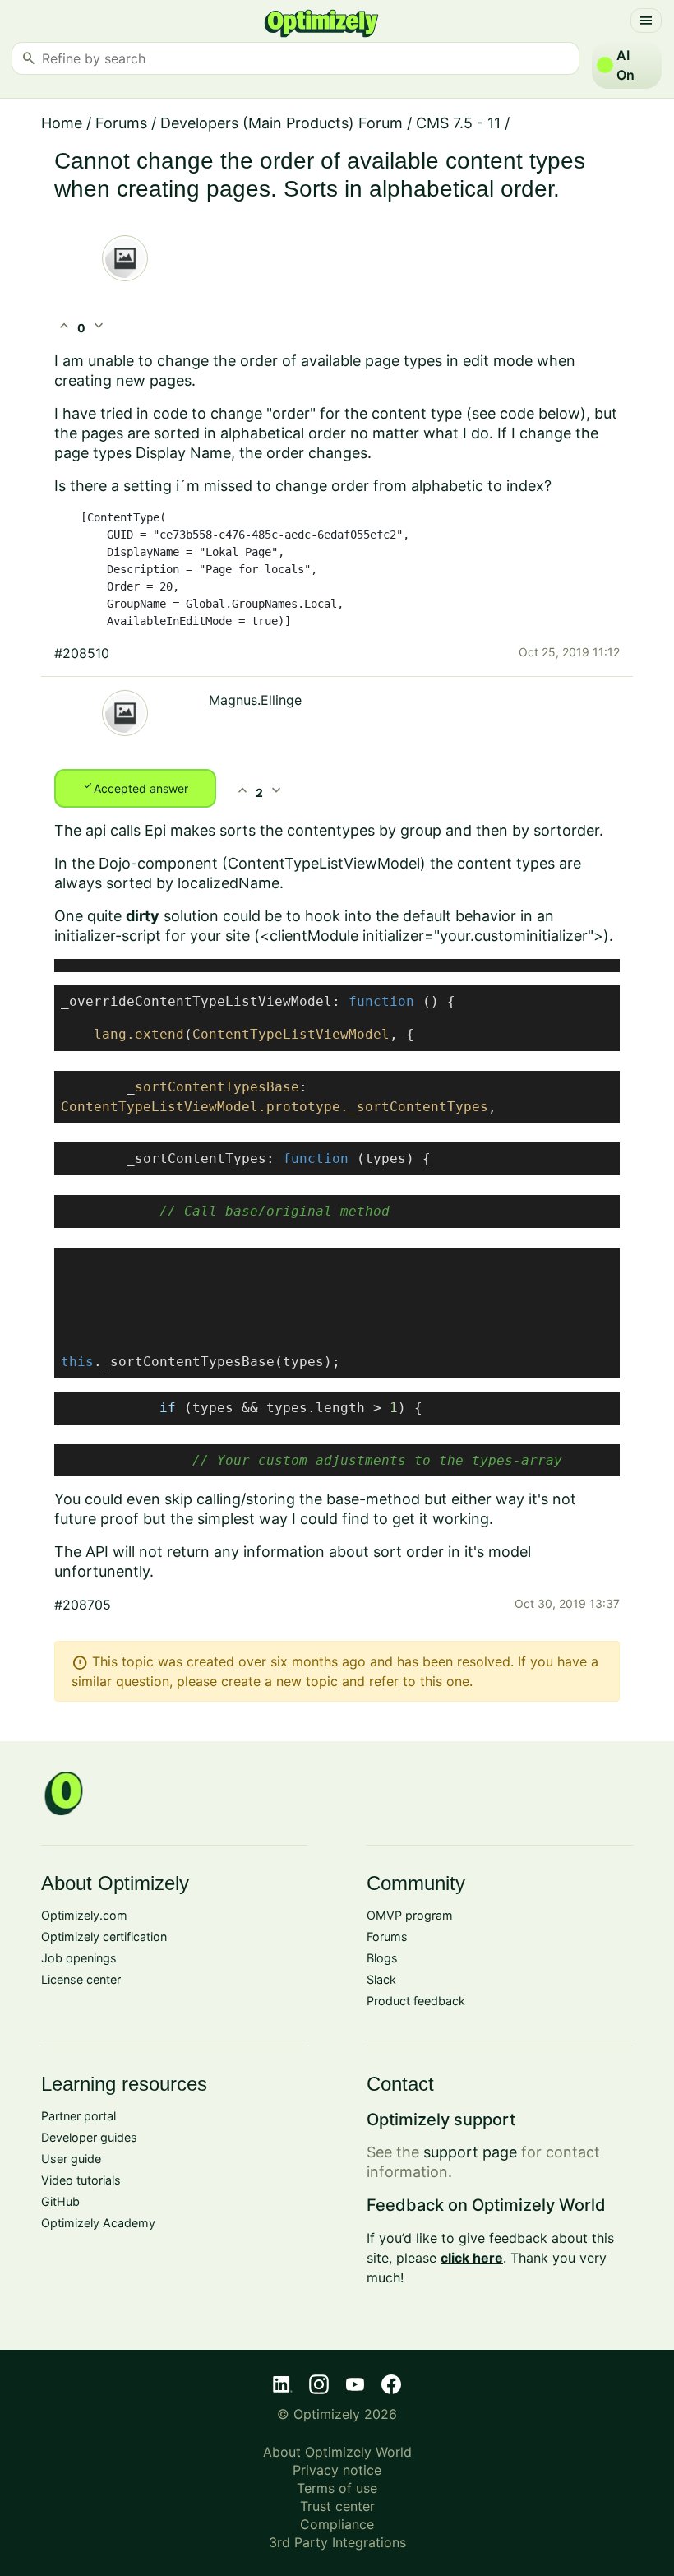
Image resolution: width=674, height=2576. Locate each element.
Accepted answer (135, 787)
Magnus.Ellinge (255, 700)
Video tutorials (81, 2180)
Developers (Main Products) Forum (282, 123)
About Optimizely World (337, 2452)
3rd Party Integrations (337, 2542)
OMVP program (410, 1915)
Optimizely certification (104, 1937)
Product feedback (416, 2001)
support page (470, 2152)
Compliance (337, 2524)
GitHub (60, 2201)
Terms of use (337, 2488)
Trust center (337, 2506)
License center (81, 1979)
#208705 (83, 1605)
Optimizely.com (84, 1915)
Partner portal (78, 2116)
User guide (71, 2159)
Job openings (79, 1958)
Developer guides (89, 2137)
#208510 (82, 653)
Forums (121, 123)
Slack (381, 1979)
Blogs (382, 1958)
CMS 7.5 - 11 (458, 123)
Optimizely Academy (98, 2223)
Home (62, 123)
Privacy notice (337, 2470)
